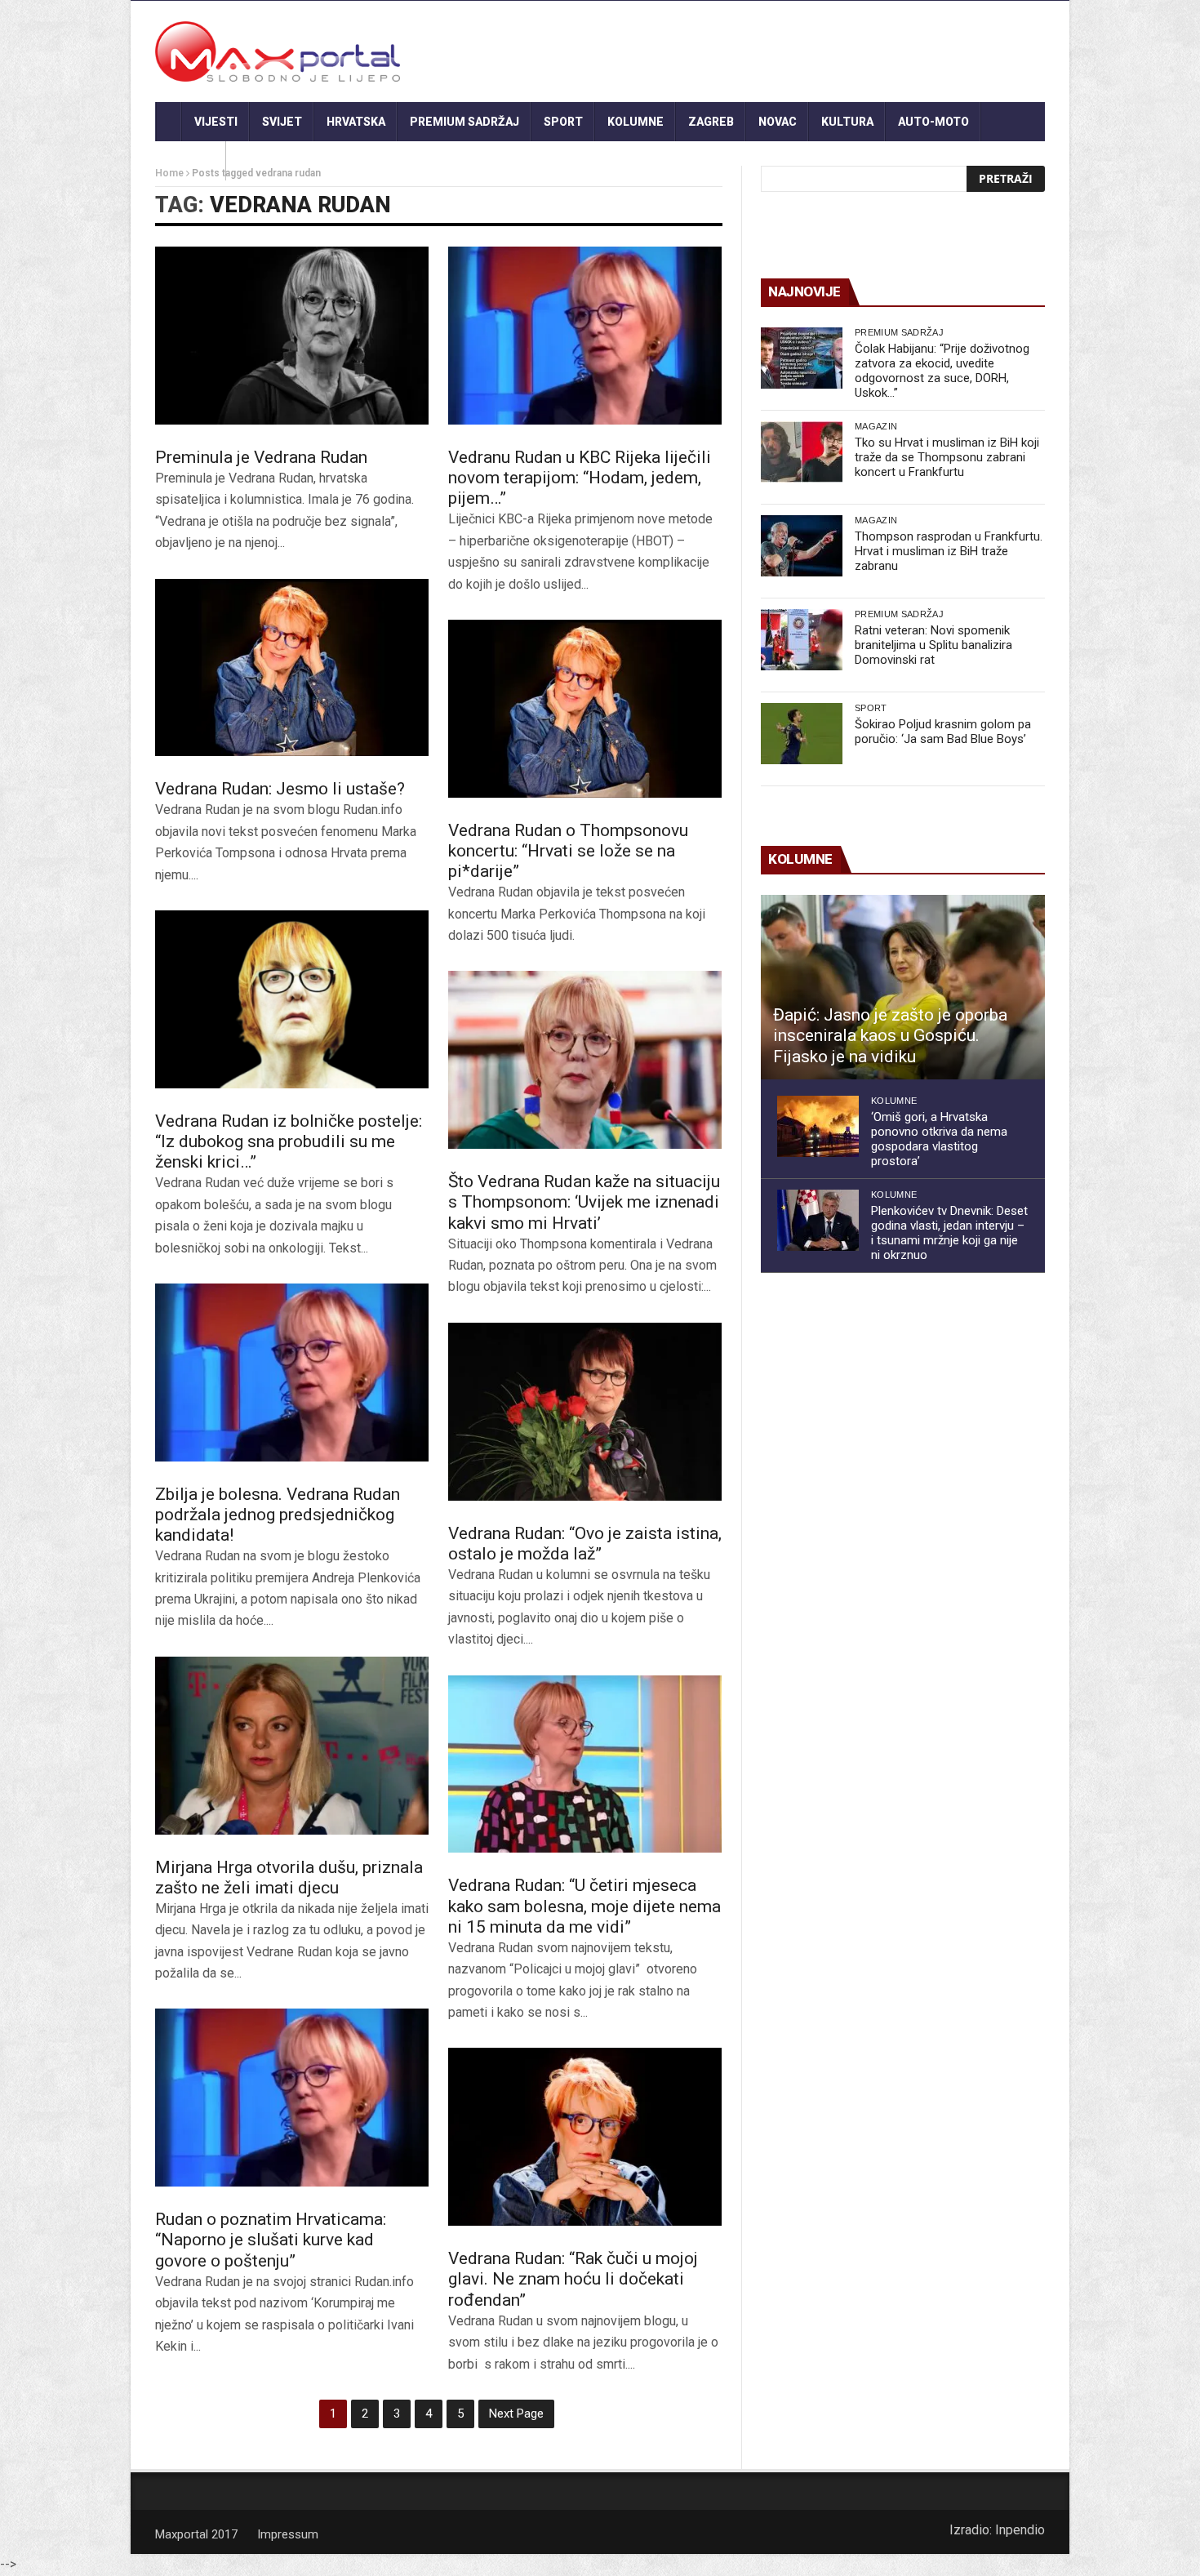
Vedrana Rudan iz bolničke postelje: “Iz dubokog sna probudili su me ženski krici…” (289, 1141)
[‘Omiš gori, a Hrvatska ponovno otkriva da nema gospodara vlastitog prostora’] (818, 1126)
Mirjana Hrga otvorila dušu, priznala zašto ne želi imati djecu (289, 1877)
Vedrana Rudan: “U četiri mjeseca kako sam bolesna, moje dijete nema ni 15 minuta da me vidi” (584, 1906)
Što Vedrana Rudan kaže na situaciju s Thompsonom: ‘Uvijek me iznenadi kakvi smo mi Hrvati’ (584, 1202)
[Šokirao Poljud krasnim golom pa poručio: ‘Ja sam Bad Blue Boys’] (802, 734)
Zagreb (711, 122)
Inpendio (1020, 2530)
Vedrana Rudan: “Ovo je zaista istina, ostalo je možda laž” (585, 1544)
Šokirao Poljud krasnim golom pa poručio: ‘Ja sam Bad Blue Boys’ (943, 732)
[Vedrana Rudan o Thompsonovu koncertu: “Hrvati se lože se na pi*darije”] (585, 709)
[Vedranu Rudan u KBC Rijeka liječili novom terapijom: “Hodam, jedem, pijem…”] (585, 336)
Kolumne (636, 122)
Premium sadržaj (464, 122)
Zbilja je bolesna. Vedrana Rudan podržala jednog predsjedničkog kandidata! (278, 1515)
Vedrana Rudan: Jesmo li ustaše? (280, 789)
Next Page (516, 2414)
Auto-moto (933, 122)
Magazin (876, 426)
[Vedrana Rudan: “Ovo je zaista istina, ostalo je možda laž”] (585, 1412)
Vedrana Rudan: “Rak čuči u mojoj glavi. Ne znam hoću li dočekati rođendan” (573, 2279)
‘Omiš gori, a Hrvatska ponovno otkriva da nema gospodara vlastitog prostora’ (939, 1139)
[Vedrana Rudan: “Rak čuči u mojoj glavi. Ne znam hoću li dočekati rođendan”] (585, 2137)
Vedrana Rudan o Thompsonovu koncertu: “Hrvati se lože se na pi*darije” (568, 851)
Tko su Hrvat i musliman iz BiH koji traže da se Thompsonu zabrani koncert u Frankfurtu (947, 457)
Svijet (282, 122)
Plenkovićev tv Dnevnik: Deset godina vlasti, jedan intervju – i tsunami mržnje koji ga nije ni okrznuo (949, 1233)
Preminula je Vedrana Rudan (261, 457)
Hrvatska (356, 122)
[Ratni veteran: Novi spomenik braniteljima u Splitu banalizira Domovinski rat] (802, 640)
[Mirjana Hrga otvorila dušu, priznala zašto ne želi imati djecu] (292, 1746)
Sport (563, 122)
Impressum (288, 2534)
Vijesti (216, 122)
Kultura (847, 122)
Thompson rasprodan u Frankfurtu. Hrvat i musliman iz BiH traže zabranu (949, 551)
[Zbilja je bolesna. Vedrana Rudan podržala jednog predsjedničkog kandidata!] (292, 1373)
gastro (191, 161)
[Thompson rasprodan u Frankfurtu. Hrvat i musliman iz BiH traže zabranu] (802, 546)
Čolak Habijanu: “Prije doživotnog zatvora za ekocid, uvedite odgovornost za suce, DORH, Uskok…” (942, 371)
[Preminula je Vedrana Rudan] (292, 336)
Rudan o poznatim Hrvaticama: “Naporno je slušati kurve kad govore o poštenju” (271, 2240)
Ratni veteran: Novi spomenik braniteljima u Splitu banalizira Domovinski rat (933, 645)
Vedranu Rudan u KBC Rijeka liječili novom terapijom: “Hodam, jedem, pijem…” (580, 478)
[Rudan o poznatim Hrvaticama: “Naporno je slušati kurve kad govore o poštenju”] (292, 2098)
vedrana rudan (300, 205)
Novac (778, 122)
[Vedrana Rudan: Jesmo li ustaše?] (292, 668)
